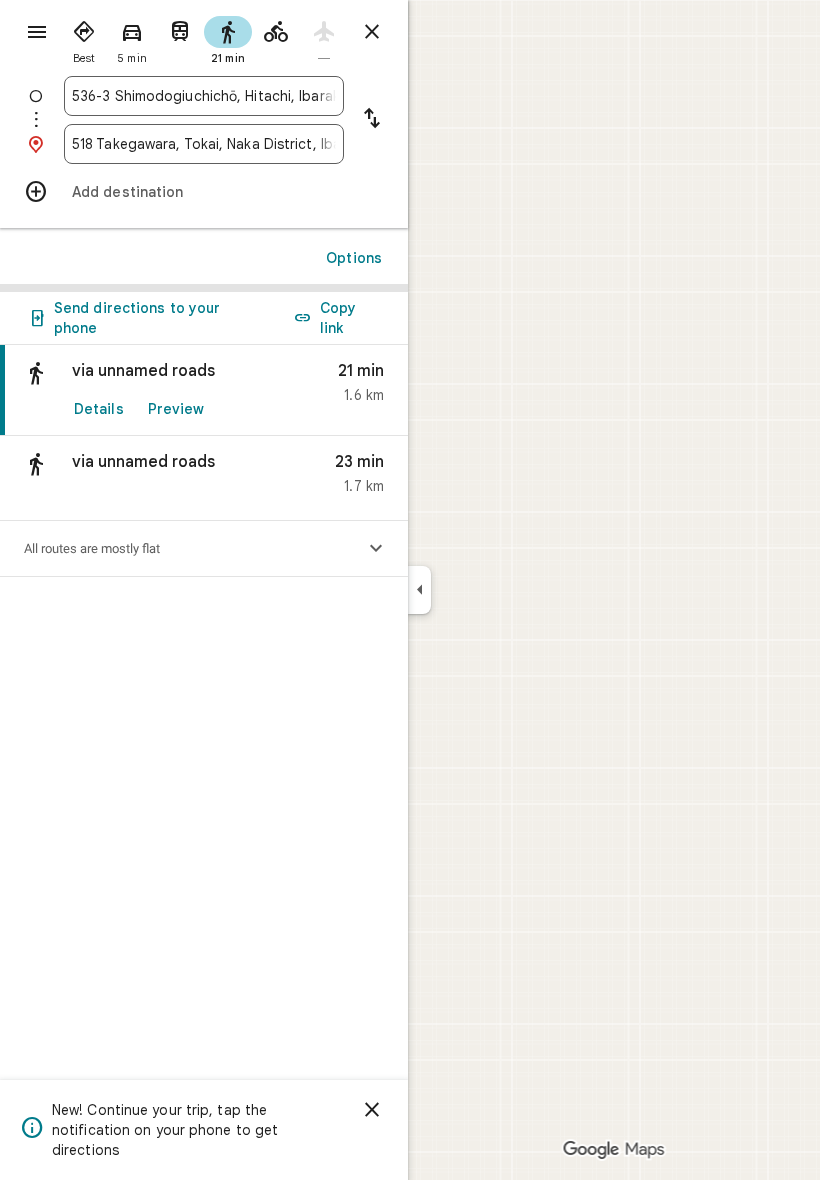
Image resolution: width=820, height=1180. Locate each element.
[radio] (84, 38)
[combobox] (204, 96)
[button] (204, 478)
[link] (204, 390)
